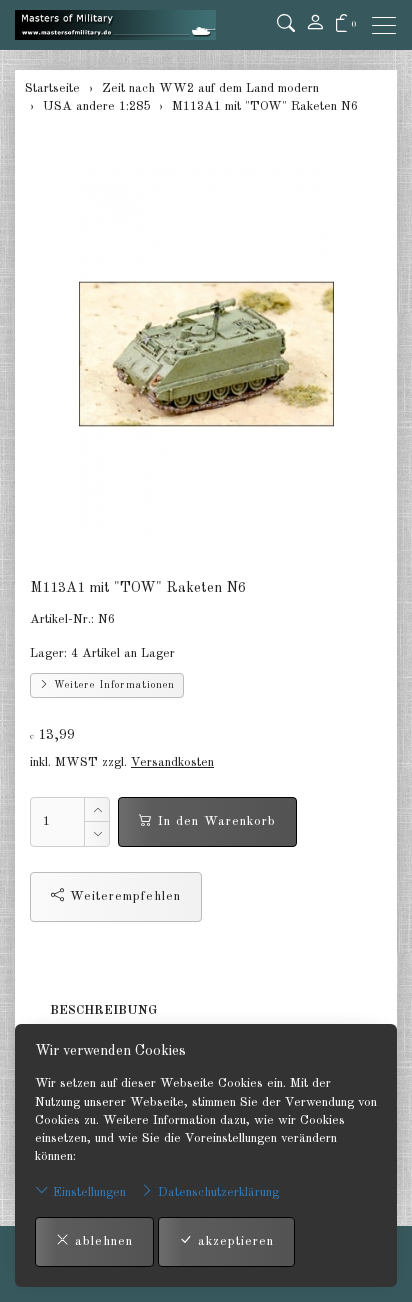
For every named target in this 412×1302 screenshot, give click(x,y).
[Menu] (389, 25)
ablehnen (101, 1241)
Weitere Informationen (112, 685)
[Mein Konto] (315, 25)
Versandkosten (172, 762)
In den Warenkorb (214, 821)
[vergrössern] (206, 354)
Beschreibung (103, 1010)
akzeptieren (233, 1241)
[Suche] (286, 25)
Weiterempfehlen (123, 896)
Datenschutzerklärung (216, 1192)
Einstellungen (87, 1192)
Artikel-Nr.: (62, 619)
